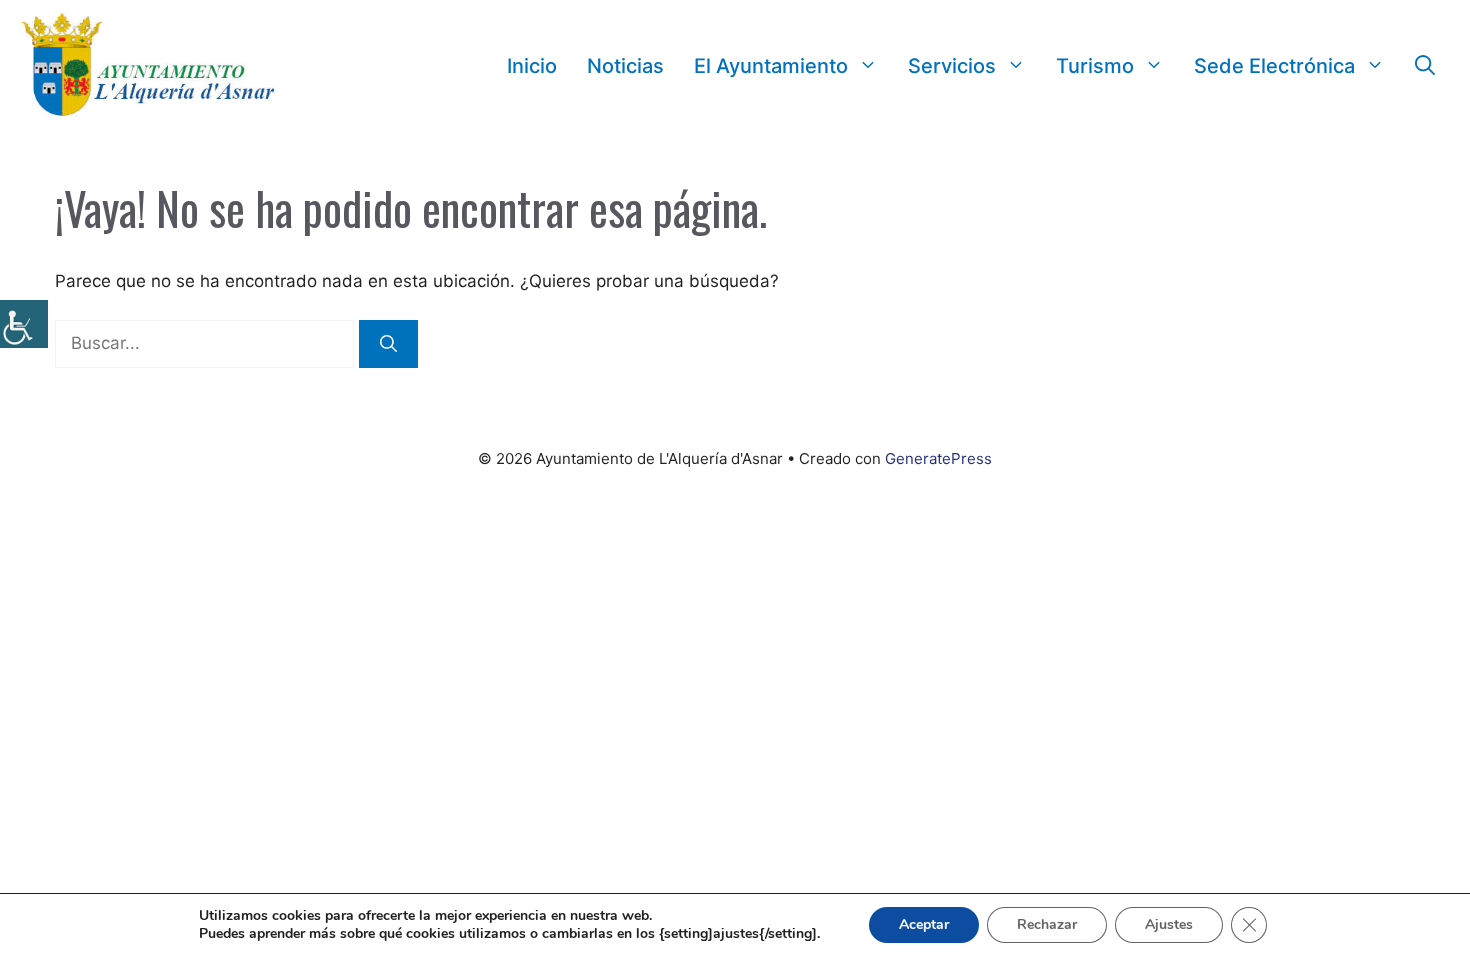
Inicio (532, 66)
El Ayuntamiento (771, 66)
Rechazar (1047, 924)
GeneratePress (938, 458)
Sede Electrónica (1274, 66)
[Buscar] (388, 344)
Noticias (625, 66)
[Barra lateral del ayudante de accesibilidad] (24, 324)
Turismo (1095, 66)
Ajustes (1169, 924)
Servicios (952, 66)
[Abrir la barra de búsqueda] (1425, 66)
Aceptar (924, 924)
